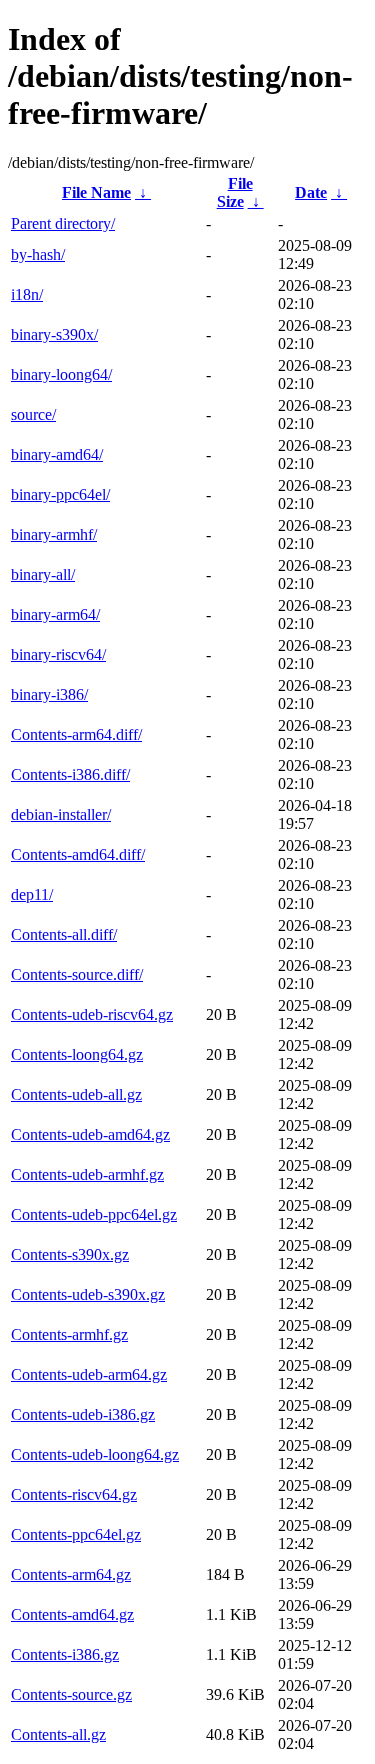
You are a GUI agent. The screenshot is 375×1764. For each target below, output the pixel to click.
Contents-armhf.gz (69, 1334)
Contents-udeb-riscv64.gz (92, 1014)
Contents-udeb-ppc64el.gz (94, 1214)
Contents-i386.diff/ (70, 774)
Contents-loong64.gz (77, 1054)
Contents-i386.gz (65, 1654)
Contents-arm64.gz (71, 1574)
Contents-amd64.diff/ (78, 854)
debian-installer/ (61, 814)
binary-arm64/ (55, 614)
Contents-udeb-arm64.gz (89, 1374)
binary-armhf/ (54, 534)
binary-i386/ (49, 694)
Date (311, 192)
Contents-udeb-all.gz (76, 1094)
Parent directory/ (63, 223)
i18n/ (27, 294)
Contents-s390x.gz (70, 1254)
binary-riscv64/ (58, 654)
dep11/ (32, 894)
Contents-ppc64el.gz (76, 1534)
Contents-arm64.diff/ (76, 734)
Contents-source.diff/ (77, 974)
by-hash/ (38, 254)
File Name (96, 192)
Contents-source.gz (71, 1694)
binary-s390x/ (54, 334)
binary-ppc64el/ (60, 494)
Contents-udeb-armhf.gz (87, 1174)
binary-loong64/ (61, 374)
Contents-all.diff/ (64, 934)
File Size (235, 192)
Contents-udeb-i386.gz (83, 1414)
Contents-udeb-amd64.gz (90, 1134)
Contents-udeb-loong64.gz (95, 1454)
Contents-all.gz (58, 1734)
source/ (33, 414)
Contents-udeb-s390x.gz (88, 1294)
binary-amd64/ (57, 454)
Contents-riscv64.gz (74, 1494)
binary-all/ (43, 574)
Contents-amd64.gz (72, 1614)
